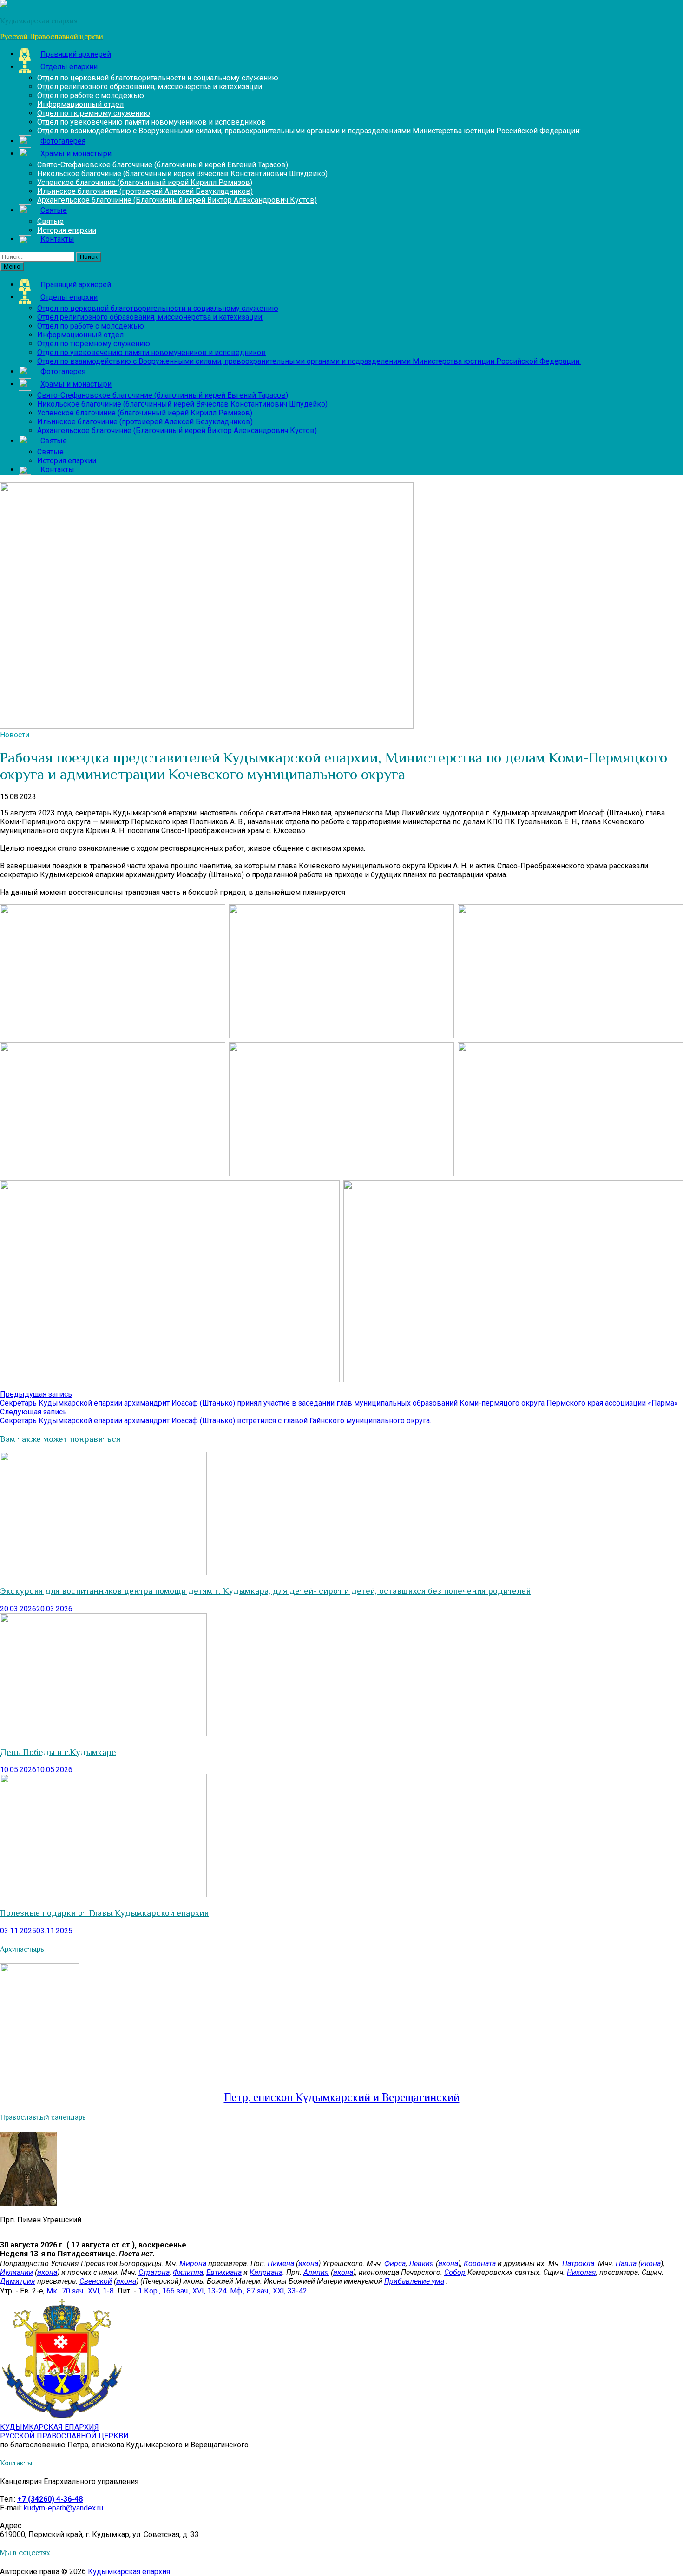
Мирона (193, 2264)
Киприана (266, 2272)
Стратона (154, 2272)
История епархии (67, 230)
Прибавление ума (414, 2281)
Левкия (421, 2264)
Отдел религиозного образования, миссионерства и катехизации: (150, 87)
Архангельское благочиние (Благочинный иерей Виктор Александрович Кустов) (177, 200)
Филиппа (188, 2272)
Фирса (395, 2264)
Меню (12, 266)
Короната (480, 2264)
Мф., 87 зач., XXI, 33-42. (269, 2291)
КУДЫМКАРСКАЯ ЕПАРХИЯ (64, 2431)
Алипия (316, 2272)
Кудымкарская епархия (129, 2572)
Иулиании (16, 2272)
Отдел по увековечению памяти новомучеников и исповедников (151, 122)
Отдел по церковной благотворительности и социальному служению (158, 78)
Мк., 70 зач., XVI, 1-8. (81, 2291)
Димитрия (18, 2281)
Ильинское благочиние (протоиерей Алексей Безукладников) (145, 191)
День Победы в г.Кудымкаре (58, 1752)
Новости (15, 735)
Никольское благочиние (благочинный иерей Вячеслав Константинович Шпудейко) (182, 174)
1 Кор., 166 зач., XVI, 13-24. (183, 2291)
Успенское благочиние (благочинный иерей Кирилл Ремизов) (145, 182)
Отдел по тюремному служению (94, 113)
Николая (581, 2272)
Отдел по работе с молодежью (91, 95)
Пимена (281, 2264)
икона (308, 2264)
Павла (626, 2264)
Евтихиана (224, 2272)
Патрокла (578, 2264)
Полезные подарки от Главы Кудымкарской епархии (104, 1913)
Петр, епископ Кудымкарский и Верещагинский (342, 2097)
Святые (50, 221)
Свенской (96, 2281)
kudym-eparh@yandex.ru (63, 2508)
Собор (455, 2272)
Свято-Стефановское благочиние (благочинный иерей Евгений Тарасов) (163, 165)
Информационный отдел (80, 104)
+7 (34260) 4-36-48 (50, 2499)
